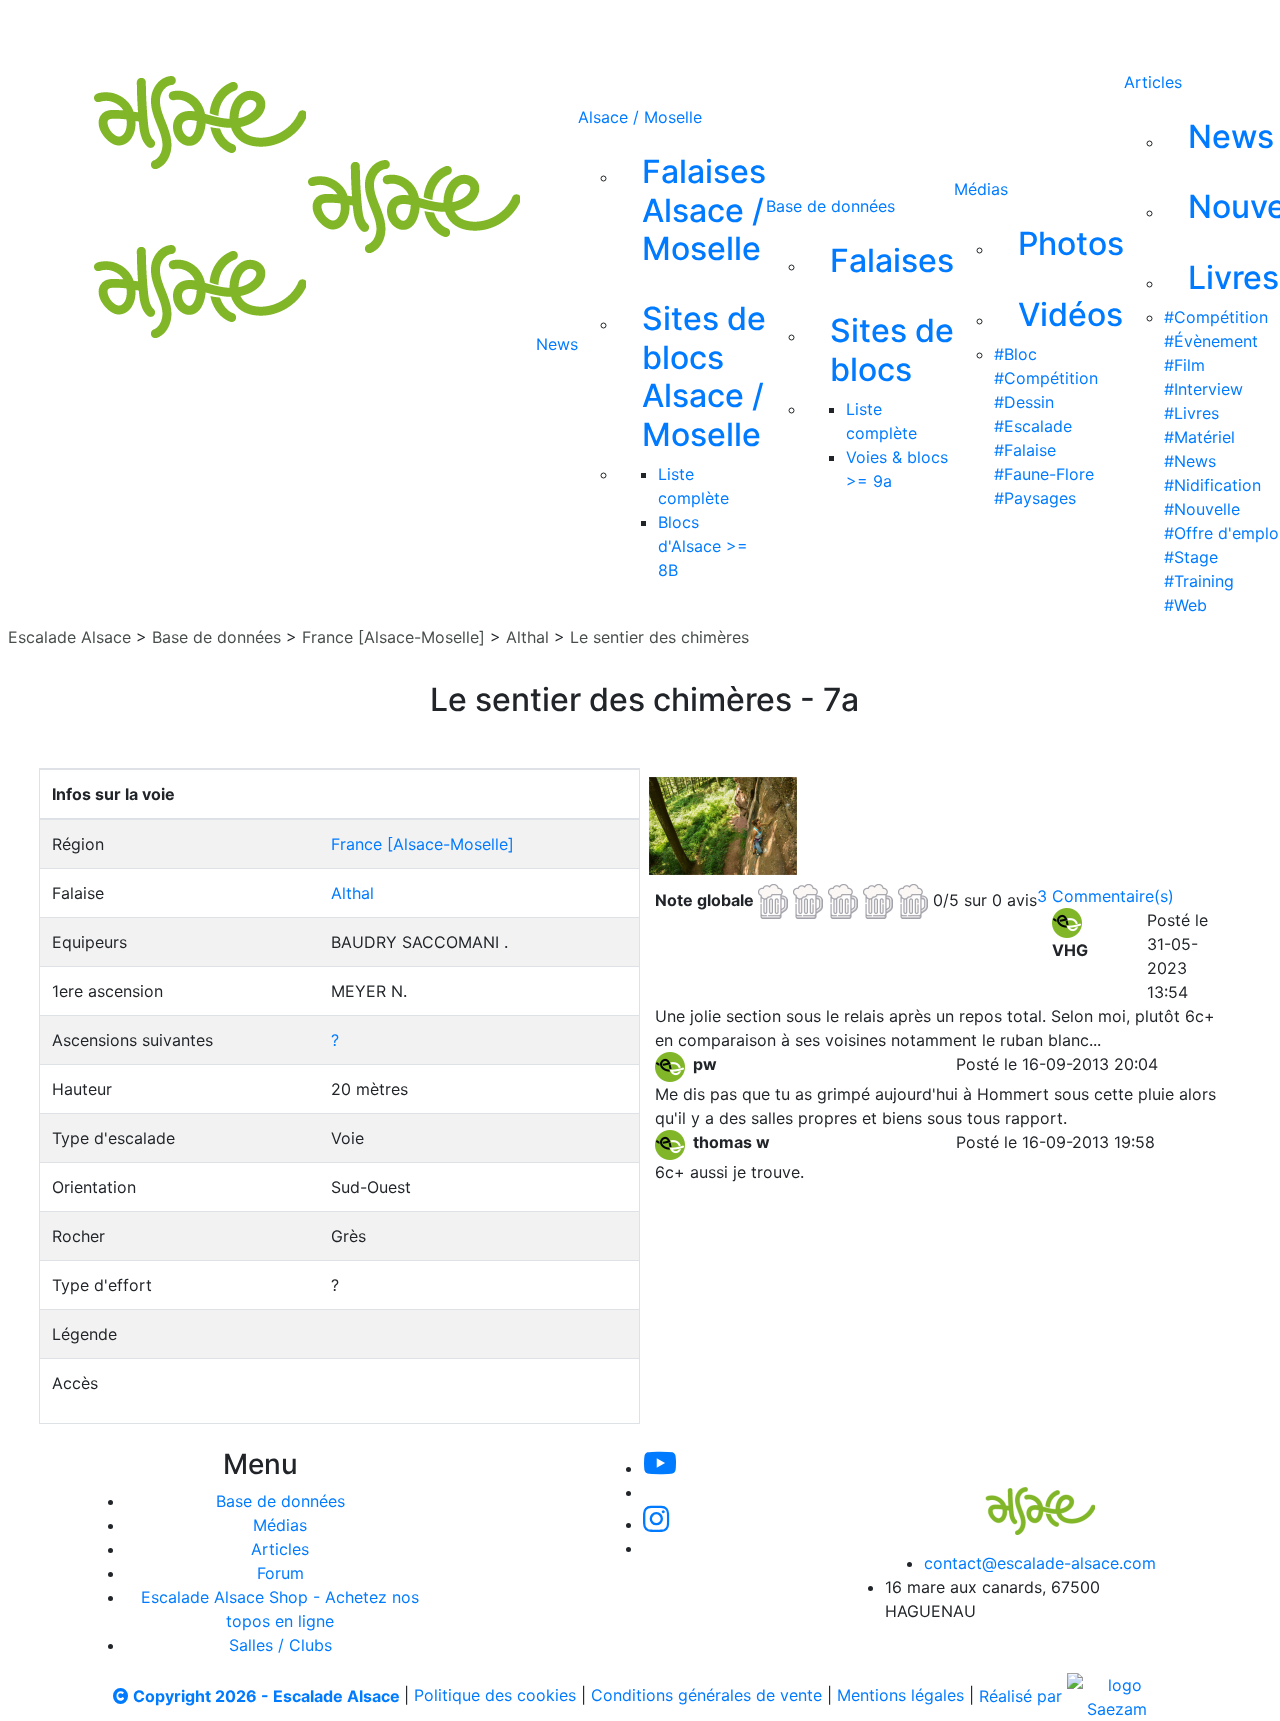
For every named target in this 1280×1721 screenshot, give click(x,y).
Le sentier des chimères (659, 637)
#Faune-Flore (1044, 474)
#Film (1184, 365)
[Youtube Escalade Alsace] (569, 28)
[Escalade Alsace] (1020, 1497)
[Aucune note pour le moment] (845, 899)
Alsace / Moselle (640, 117)
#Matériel (1199, 437)
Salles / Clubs (280, 1645)
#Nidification (1212, 485)
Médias (981, 189)
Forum (280, 1573)
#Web (1185, 605)
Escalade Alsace (69, 637)
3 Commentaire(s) (1105, 896)
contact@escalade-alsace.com (1040, 1563)
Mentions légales (900, 1696)
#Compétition (1046, 378)
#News (1190, 461)
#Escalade (1033, 426)
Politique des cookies (495, 1696)
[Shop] (837, 28)
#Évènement (1211, 341)
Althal (527, 637)
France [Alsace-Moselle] (393, 637)
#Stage (1191, 557)
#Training (1199, 581)
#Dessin (1024, 402)
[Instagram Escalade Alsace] (656, 1524)
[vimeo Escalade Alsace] (638, 28)
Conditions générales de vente (706, 1696)
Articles (1153, 82)
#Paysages (1035, 498)
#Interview (1203, 389)
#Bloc (1015, 354)
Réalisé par (1023, 1696)
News (557, 344)
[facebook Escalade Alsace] (770, 28)
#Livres (1191, 413)
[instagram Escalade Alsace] (705, 28)
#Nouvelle (1202, 509)
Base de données (830, 206)
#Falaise (1025, 450)
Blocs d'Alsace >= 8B (703, 546)
